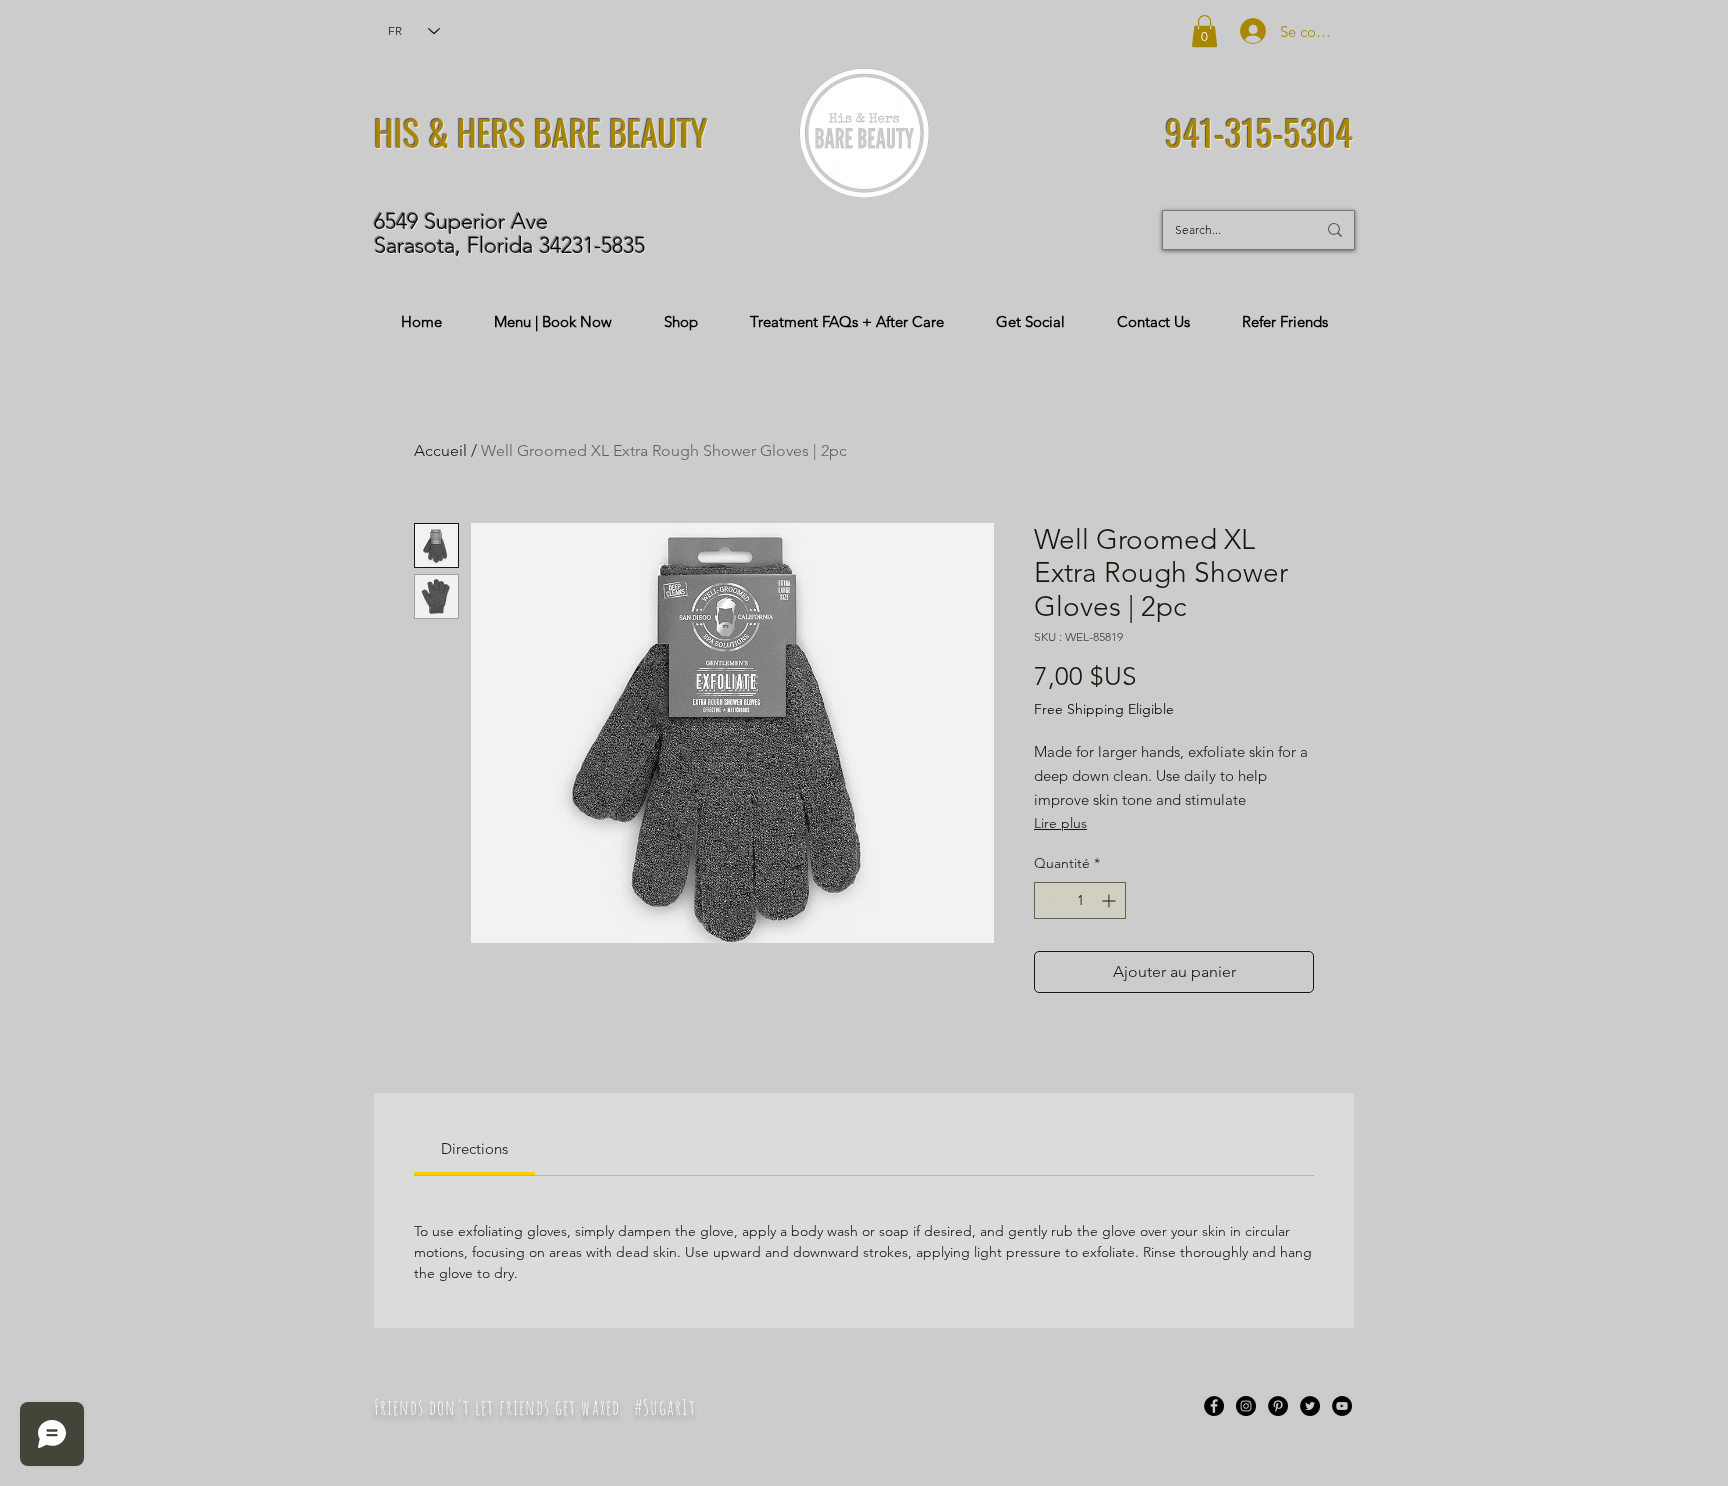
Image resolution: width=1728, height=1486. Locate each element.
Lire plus (1060, 823)
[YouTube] (1342, 1406)
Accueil (440, 450)
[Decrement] (1049, 900)
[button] (1204, 31)
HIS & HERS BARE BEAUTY (541, 132)
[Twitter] (1310, 1406)
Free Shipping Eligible (1104, 709)
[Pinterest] (1278, 1406)
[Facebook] (1214, 1406)
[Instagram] (1246, 1406)
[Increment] (1110, 900)
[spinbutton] (1080, 900)
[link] (474, 1148)
